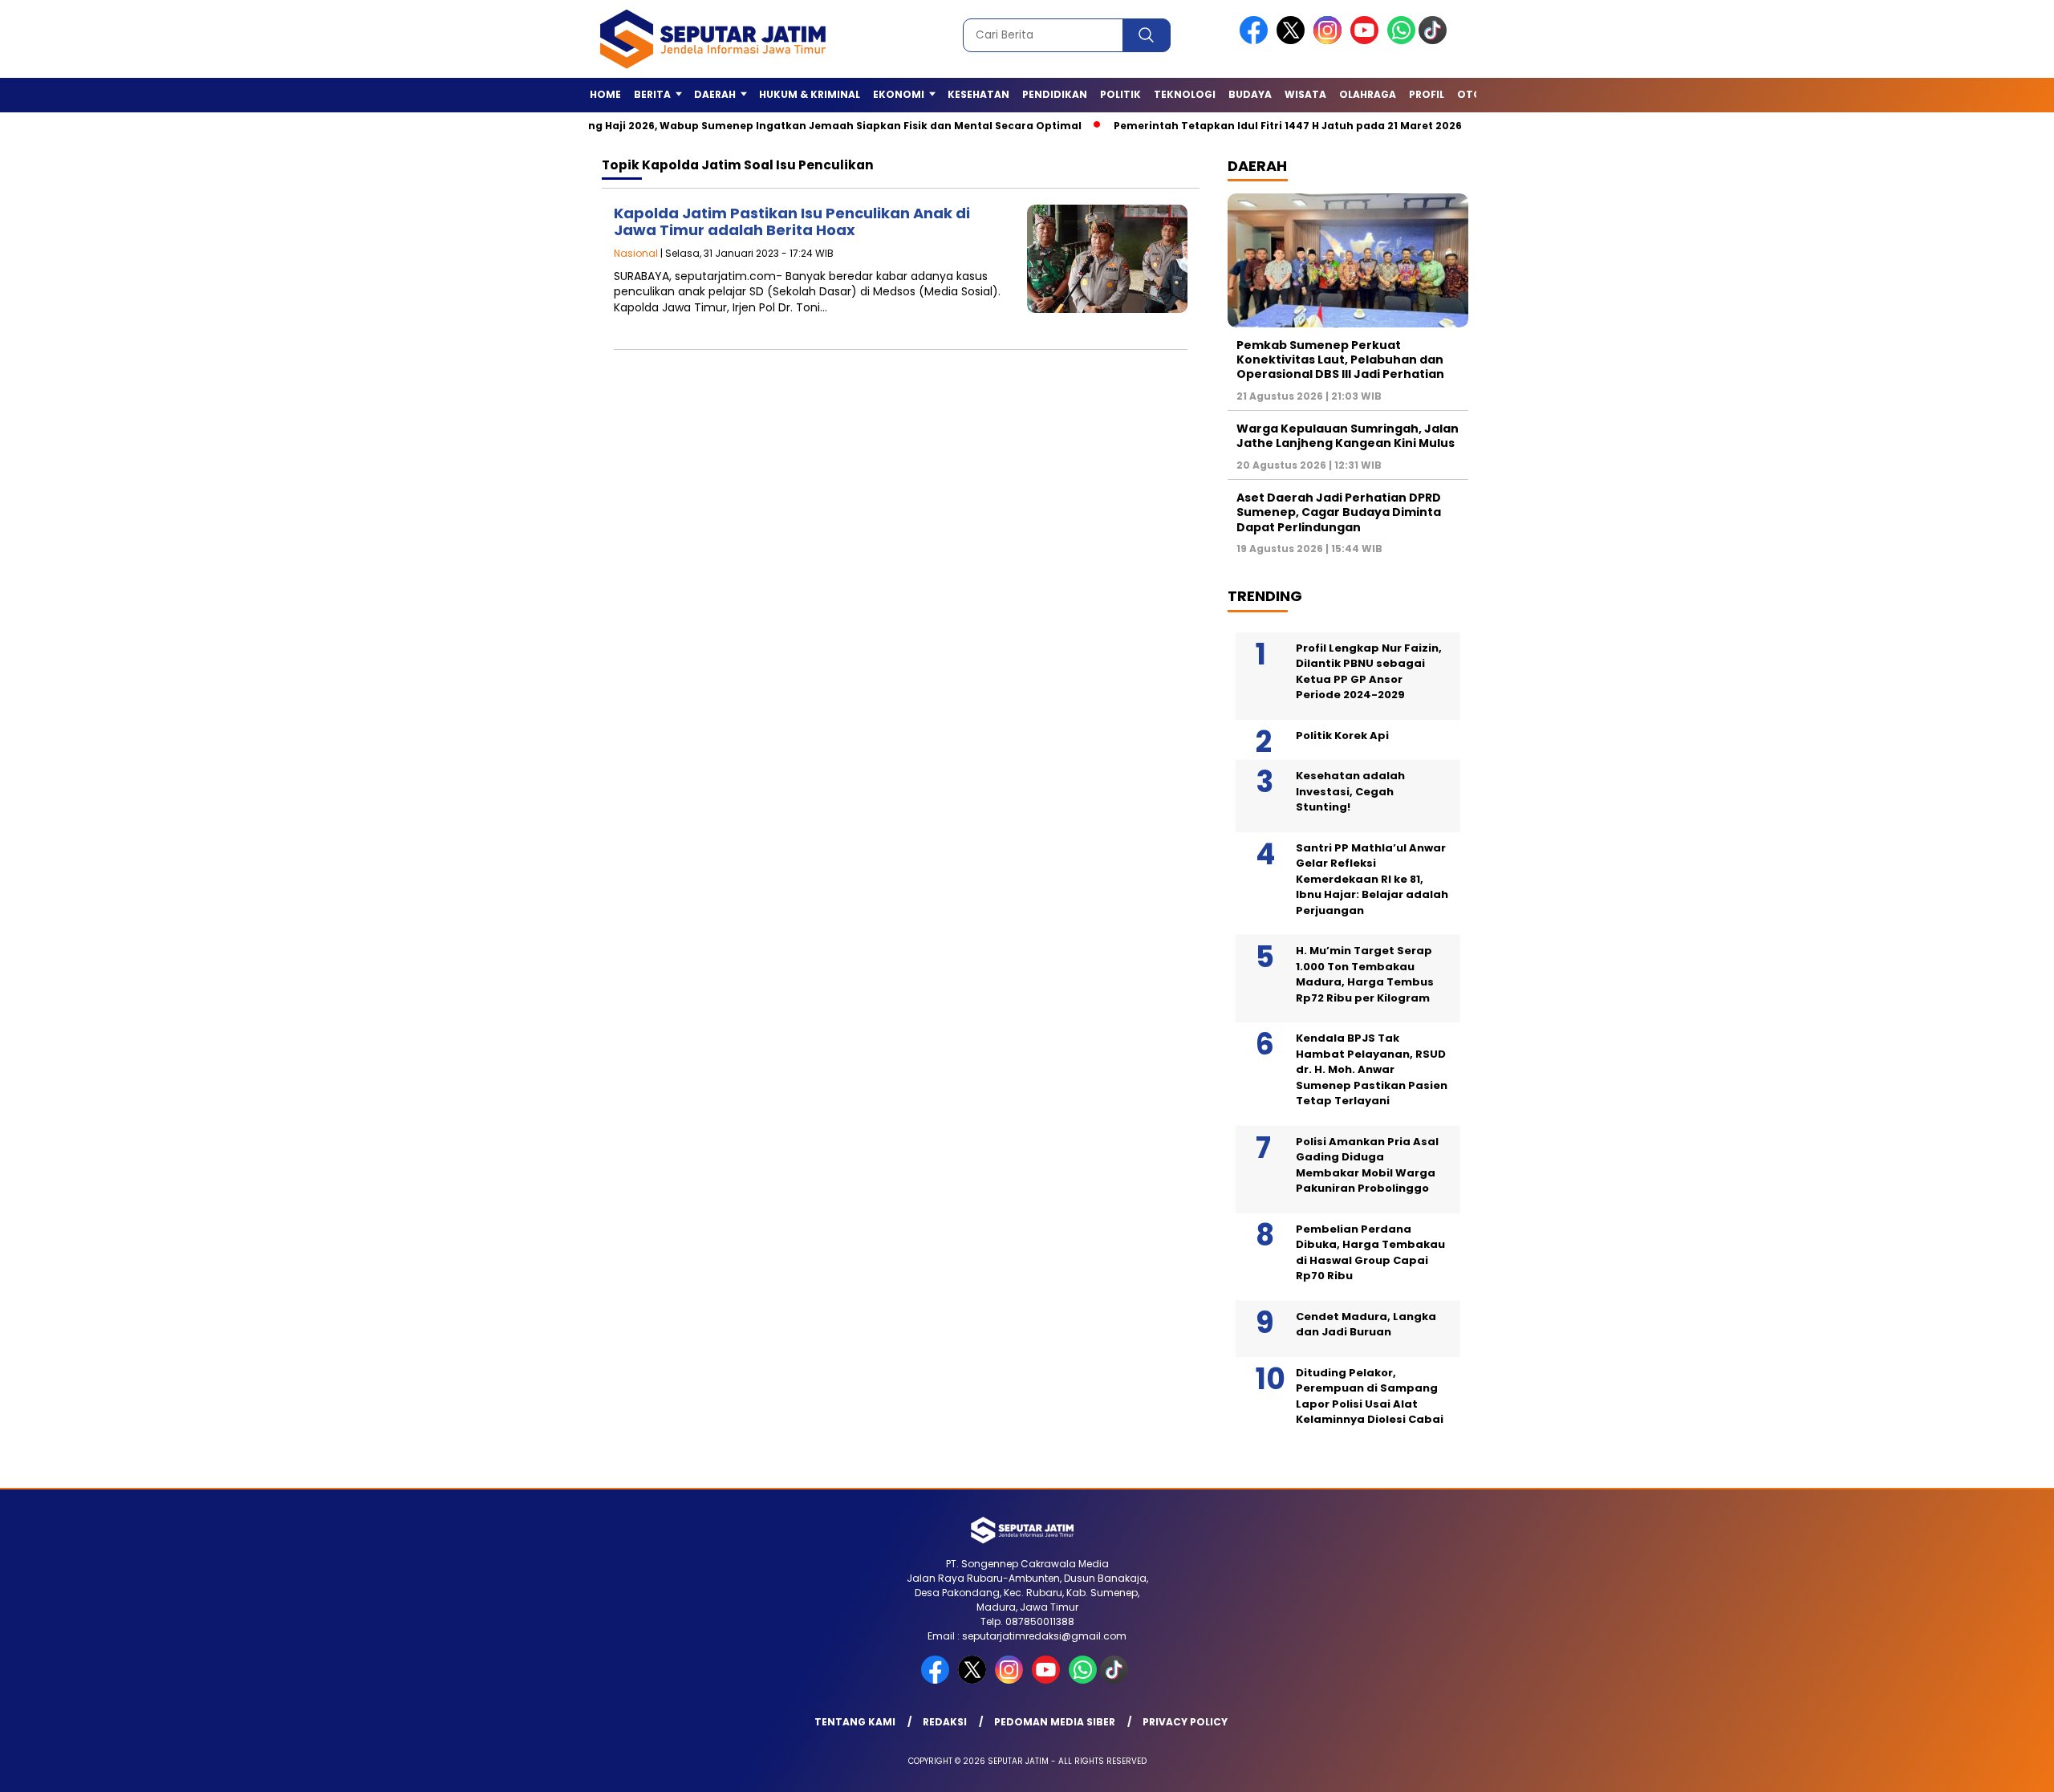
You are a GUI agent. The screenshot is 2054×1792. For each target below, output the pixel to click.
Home (605, 94)
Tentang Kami (855, 1722)
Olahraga (1368, 94)
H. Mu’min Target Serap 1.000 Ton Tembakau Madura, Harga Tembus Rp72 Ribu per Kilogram (1365, 974)
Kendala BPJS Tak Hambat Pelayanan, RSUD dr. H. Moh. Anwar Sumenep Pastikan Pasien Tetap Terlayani (1372, 1069)
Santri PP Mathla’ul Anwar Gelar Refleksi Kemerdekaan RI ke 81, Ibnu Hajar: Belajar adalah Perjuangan (1372, 879)
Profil (1427, 94)
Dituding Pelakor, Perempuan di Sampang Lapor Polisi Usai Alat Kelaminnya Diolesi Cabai (1370, 1396)
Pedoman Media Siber (1055, 1722)
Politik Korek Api (1342, 735)
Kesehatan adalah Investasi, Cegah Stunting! (1350, 791)
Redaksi (945, 1722)
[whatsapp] (1401, 41)
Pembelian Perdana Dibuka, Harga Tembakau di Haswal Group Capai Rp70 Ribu (1370, 1253)
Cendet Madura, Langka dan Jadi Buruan (1366, 1325)
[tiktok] (1435, 41)
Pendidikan (1055, 94)
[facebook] (1256, 41)
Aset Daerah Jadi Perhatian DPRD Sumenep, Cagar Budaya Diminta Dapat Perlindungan (1339, 512)
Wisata (1305, 94)
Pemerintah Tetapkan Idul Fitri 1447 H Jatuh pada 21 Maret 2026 (1232, 126)
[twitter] (1293, 41)
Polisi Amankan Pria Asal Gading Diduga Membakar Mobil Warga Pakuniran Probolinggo (1367, 1165)
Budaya (1250, 94)
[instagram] (1330, 41)
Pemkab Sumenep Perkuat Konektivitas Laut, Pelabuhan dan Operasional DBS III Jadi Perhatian (1340, 360)
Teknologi (1185, 94)
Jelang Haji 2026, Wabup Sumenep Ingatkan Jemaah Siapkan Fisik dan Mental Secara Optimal (767, 126)
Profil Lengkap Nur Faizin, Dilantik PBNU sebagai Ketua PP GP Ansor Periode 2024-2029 (1369, 672)
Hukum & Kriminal (810, 94)
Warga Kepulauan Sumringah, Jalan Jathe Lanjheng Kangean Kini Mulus (1348, 436)
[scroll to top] (1979, 1767)
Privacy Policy (1185, 1722)
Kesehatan (978, 94)
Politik (1120, 94)
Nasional (636, 253)
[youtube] (1367, 41)
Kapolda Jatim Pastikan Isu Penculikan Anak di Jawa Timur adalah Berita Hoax (792, 222)
